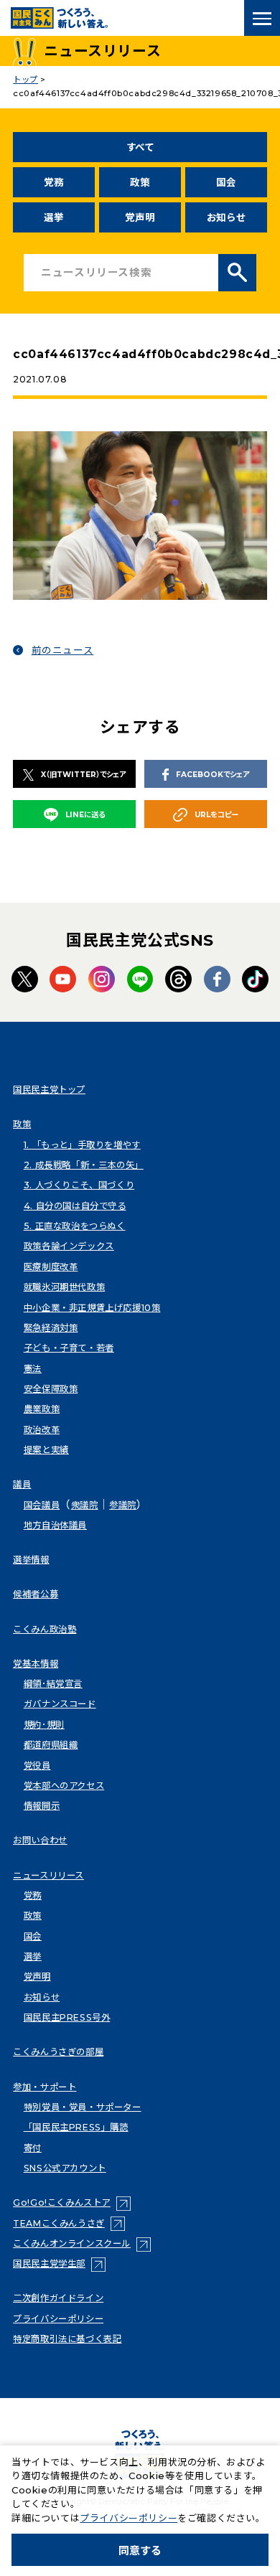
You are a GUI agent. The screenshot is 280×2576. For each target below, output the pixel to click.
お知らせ (227, 217)
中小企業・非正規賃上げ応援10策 (92, 1308)
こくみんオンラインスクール (82, 2243)
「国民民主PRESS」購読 (76, 2127)
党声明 (140, 217)
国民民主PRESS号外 (67, 2017)
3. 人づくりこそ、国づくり (79, 1185)
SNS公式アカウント (65, 2168)
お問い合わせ (40, 1840)
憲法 (33, 1369)
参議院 (123, 1505)
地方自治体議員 (55, 1525)
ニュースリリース (48, 1875)
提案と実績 (46, 1450)
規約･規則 (44, 1725)
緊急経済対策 (51, 1328)
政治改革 (42, 1430)
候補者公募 (36, 1594)
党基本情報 (36, 1664)
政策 (140, 182)
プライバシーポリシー (58, 2319)
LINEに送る (85, 815)
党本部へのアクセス (64, 1786)
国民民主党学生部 (59, 2264)
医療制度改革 (51, 1267)
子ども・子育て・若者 (69, 1348)
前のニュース (63, 650)
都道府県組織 (51, 1745)
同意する (140, 2551)
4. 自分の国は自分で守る (75, 1206)
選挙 (53, 217)
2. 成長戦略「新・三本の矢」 (84, 1165)
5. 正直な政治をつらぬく (75, 1226)
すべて (140, 147)
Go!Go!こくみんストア (72, 2203)
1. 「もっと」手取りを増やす (82, 1145)
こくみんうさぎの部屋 (58, 2052)
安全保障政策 (51, 1389)
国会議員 (42, 1505)
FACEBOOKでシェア (213, 775)
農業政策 (42, 1409)
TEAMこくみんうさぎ (69, 2223)
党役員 (37, 1766)
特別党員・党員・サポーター (83, 2107)
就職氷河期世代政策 (64, 1287)
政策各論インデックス (69, 1246)
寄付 (33, 2148)
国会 (226, 182)
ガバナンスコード (60, 1704)
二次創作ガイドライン (58, 2298)
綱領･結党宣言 (53, 1684)
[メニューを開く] (262, 18)
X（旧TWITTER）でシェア (83, 775)
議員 (22, 1484)
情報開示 (42, 1806)
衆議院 (85, 1505)
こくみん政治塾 (45, 1629)
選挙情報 (31, 1560)
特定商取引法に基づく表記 (67, 2339)
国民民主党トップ (49, 1090)
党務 (53, 182)
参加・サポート (45, 2087)
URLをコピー (216, 815)
